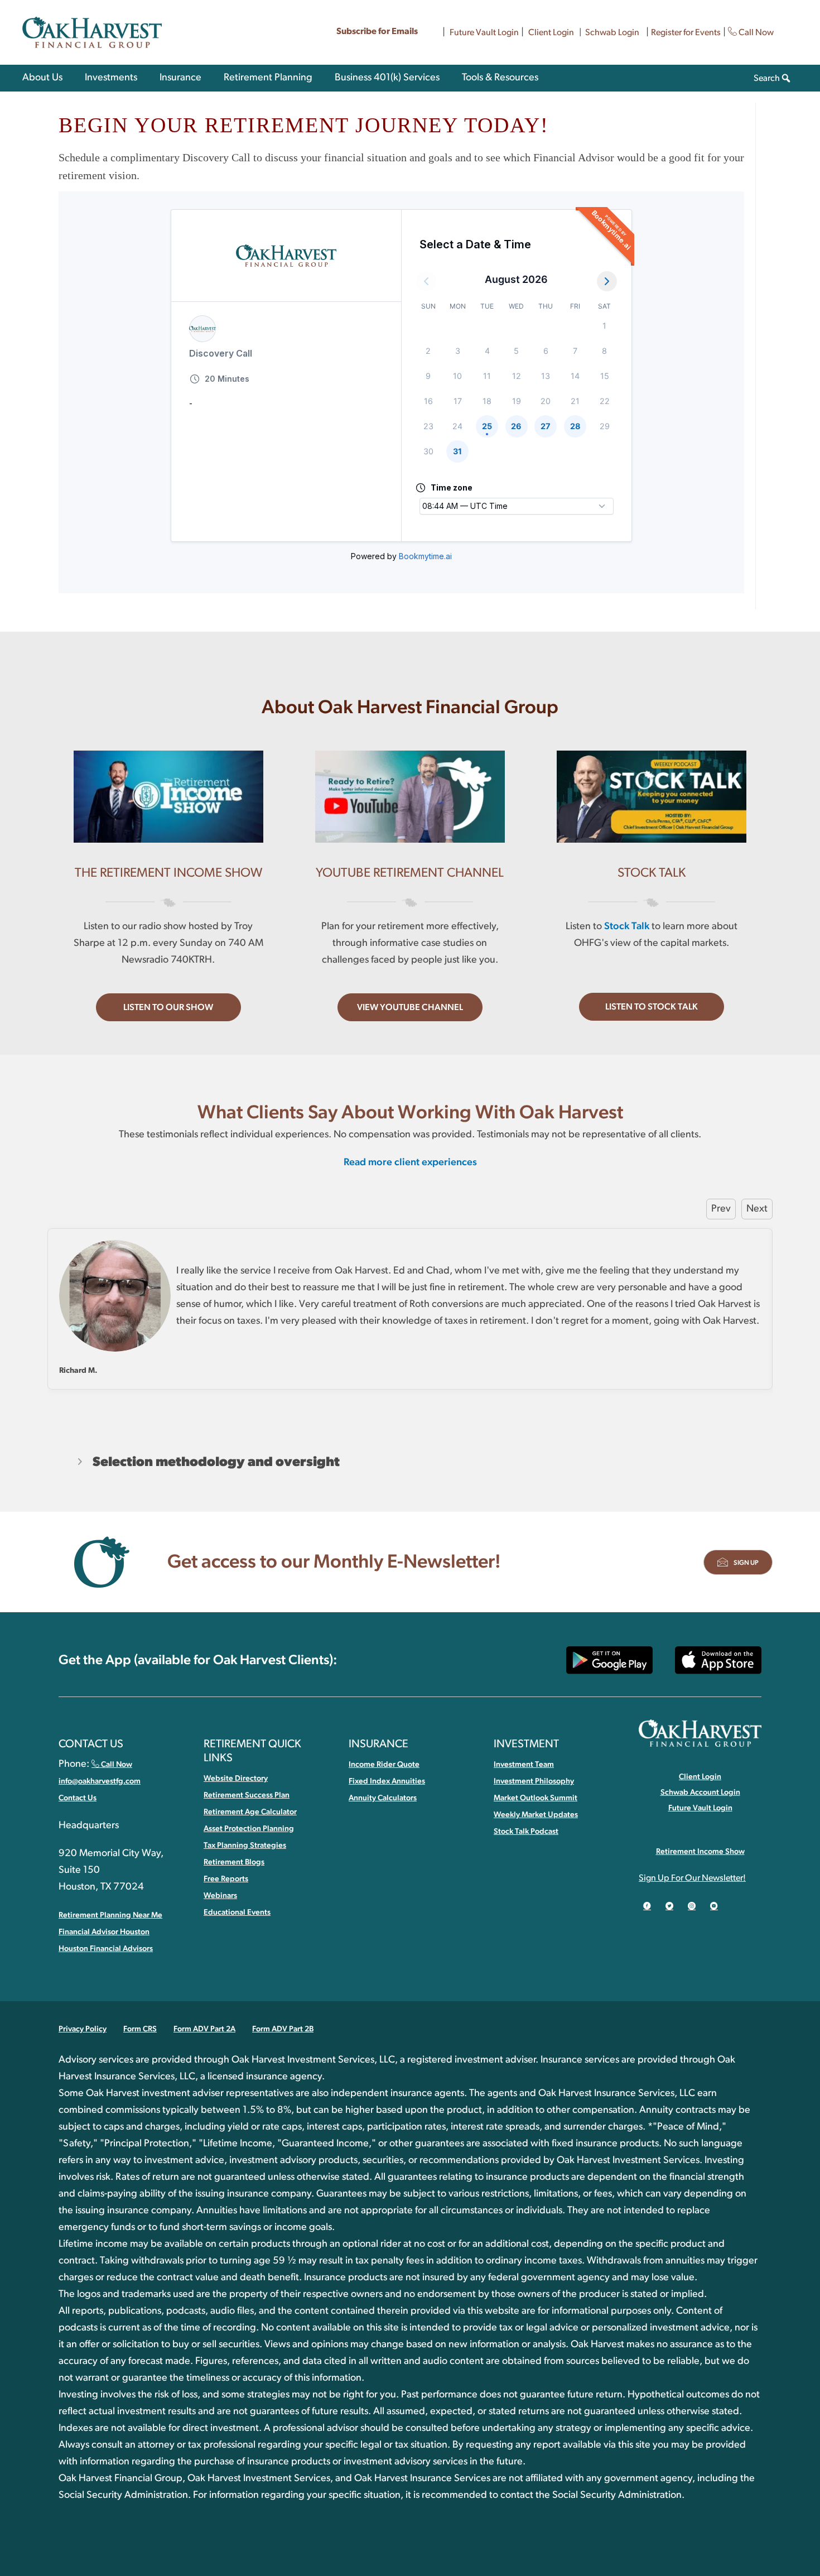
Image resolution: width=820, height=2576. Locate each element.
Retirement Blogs (234, 1862)
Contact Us (78, 1798)
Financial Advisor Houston (104, 1932)
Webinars (220, 1896)
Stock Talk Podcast (526, 1832)
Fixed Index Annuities (387, 1781)
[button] (168, 1007)
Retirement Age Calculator (250, 1812)
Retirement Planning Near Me (110, 1915)
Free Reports (226, 1879)
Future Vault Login (484, 32)
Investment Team (524, 1765)
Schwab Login (612, 32)
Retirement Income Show (700, 1852)
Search (767, 78)
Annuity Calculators (383, 1798)
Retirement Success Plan (247, 1795)
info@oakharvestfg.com (100, 1781)
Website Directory (236, 1779)
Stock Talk (627, 926)
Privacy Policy (83, 2029)
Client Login (551, 32)
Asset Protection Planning (249, 1829)
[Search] (786, 78)
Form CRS (140, 2029)
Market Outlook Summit (536, 1798)
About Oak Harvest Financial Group (410, 708)
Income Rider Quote (384, 1765)
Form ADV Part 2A (204, 2029)
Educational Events (237, 1912)
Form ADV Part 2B (283, 2029)
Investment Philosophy (534, 1781)
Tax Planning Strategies (245, 1846)
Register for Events (686, 32)
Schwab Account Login (700, 1792)
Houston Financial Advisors (106, 1949)
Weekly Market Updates (536, 1815)
